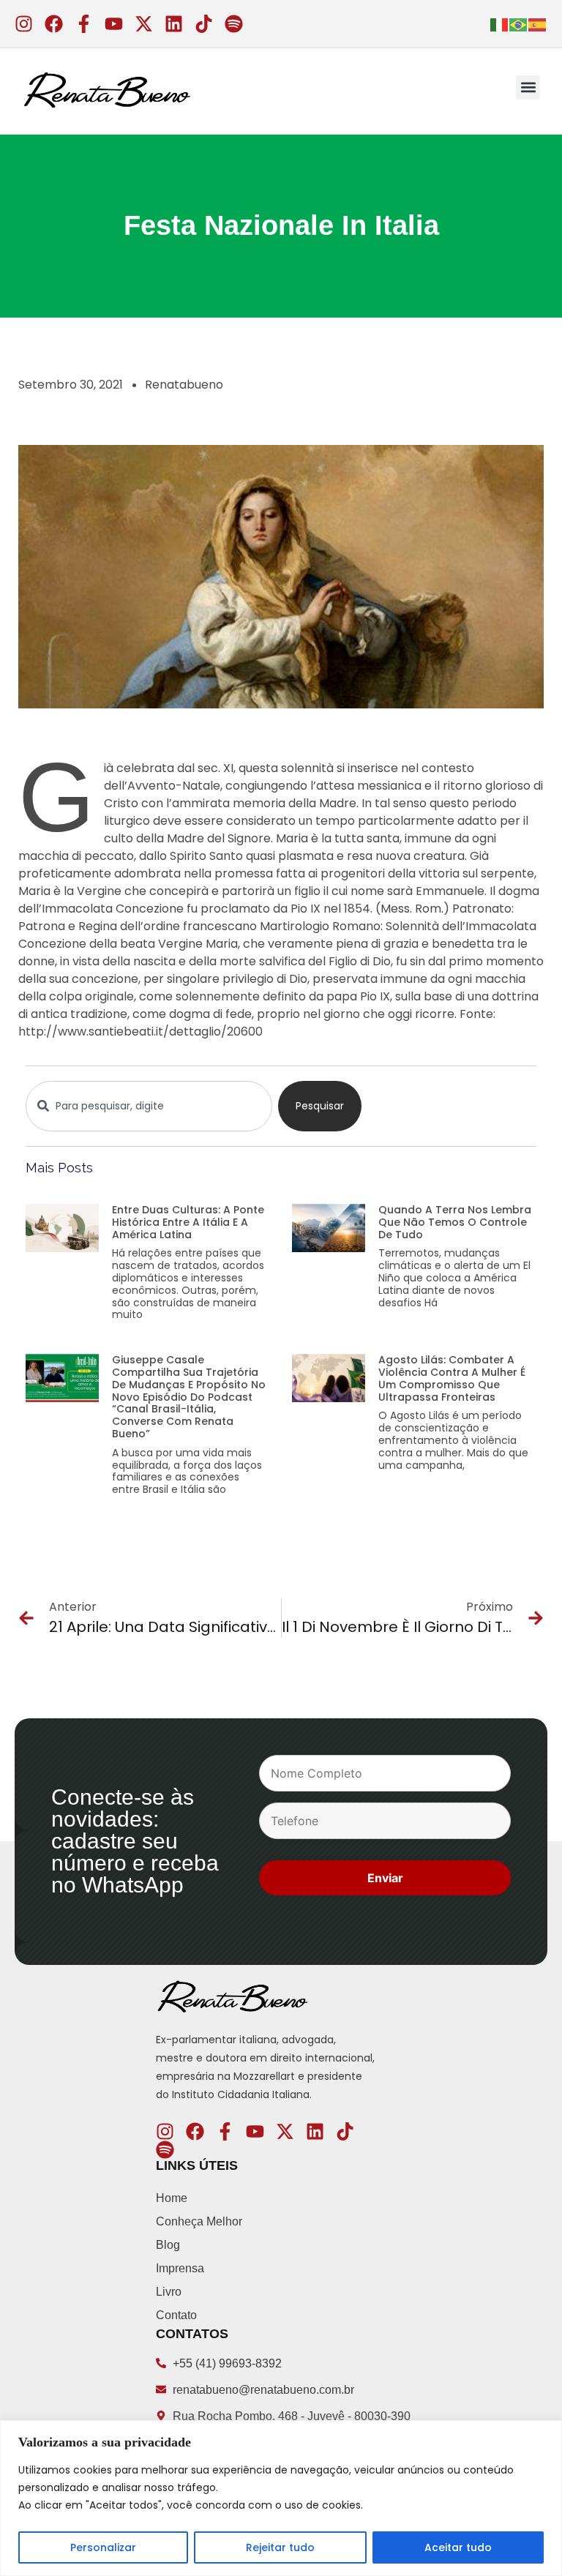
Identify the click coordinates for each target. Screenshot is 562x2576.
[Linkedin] (174, 24)
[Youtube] (114, 24)
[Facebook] (54, 24)
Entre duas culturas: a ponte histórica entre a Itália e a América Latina (188, 1222)
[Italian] (500, 23)
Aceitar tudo (458, 2547)
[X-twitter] (144, 24)
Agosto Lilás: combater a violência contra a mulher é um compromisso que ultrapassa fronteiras (452, 1378)
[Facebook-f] (84, 24)
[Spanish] (538, 23)
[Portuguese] (519, 23)
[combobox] (149, 1106)
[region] (281, 2498)
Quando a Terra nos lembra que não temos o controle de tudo (455, 1222)
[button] (528, 87)
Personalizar (103, 2547)
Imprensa (180, 2268)
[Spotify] (234, 24)
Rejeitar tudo (280, 2547)
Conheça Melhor (199, 2221)
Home (172, 2198)
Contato (176, 2315)
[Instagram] (24, 24)
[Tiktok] (204, 24)
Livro (169, 2292)
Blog (168, 2245)
